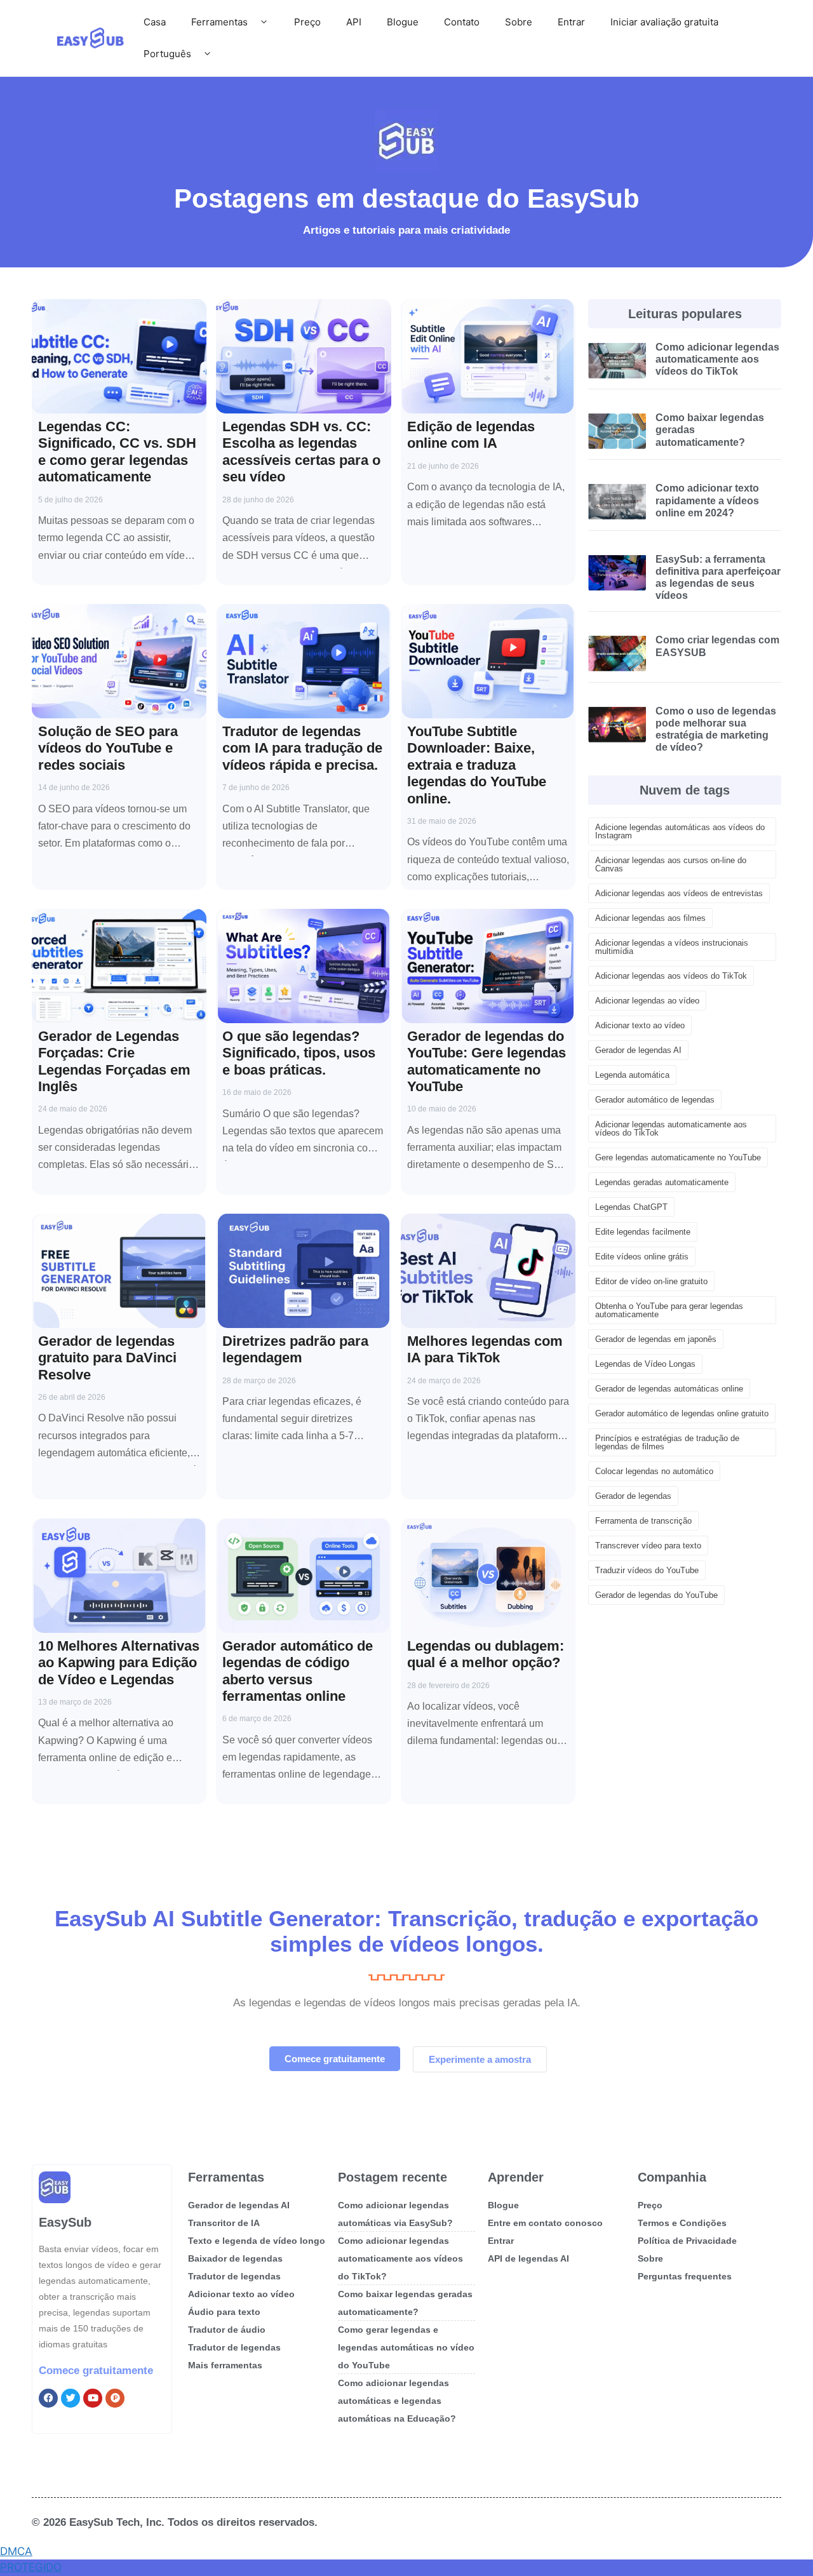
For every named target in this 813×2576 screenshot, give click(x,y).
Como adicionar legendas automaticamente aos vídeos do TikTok (717, 359)
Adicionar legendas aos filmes (650, 918)
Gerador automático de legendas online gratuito (682, 1413)
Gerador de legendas (633, 1496)
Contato (462, 22)
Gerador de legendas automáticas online (669, 1389)
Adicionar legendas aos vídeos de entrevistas (679, 893)
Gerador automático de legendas (655, 1100)
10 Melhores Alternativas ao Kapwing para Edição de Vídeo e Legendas (119, 1663)
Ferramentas (219, 22)
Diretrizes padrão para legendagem (295, 1349)
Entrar (571, 22)
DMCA (16, 2551)
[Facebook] (48, 2398)
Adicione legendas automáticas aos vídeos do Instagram (680, 831)
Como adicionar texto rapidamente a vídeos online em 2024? (707, 500)
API (354, 22)
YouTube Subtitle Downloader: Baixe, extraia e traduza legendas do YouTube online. (477, 765)
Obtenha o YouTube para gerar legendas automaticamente (669, 1310)
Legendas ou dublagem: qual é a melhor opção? (486, 1654)
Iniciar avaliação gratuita (664, 22)
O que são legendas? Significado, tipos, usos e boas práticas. (299, 1053)
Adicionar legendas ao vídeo (647, 1001)
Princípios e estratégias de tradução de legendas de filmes (667, 1442)
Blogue (403, 22)
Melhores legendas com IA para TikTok (485, 1349)
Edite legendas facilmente (643, 1232)
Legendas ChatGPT (631, 1207)
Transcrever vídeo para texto (648, 1546)
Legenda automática (632, 1075)
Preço (307, 22)
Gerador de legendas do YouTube (656, 1595)
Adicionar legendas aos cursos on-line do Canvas (671, 864)
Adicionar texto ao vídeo (640, 1025)
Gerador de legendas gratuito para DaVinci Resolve (107, 1358)
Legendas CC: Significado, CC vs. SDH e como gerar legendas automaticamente (117, 452)
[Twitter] (71, 2398)
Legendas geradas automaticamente (662, 1182)
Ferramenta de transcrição (643, 1521)
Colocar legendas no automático (654, 1471)
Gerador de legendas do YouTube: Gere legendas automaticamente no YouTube (487, 1061)
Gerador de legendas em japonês (656, 1339)
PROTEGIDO (31, 2567)
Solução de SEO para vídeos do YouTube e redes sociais (108, 748)
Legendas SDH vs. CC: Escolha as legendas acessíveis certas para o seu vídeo (301, 452)
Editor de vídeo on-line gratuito (651, 1281)
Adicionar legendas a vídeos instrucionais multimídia (672, 947)
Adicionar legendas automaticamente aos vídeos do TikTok (671, 1129)
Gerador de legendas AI (638, 1050)
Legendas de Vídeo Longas (645, 1364)
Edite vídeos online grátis (642, 1257)
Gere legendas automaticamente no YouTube (678, 1157)
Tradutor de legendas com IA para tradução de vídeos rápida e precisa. (302, 748)
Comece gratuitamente (96, 2371)
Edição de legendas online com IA (471, 435)
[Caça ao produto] (115, 2398)
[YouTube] (93, 2398)
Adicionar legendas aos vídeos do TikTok (671, 976)
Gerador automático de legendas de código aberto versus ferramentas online (298, 1671)
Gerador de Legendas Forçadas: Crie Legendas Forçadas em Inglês (114, 1061)
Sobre (519, 22)
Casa (155, 22)
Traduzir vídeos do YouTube (647, 1570)
